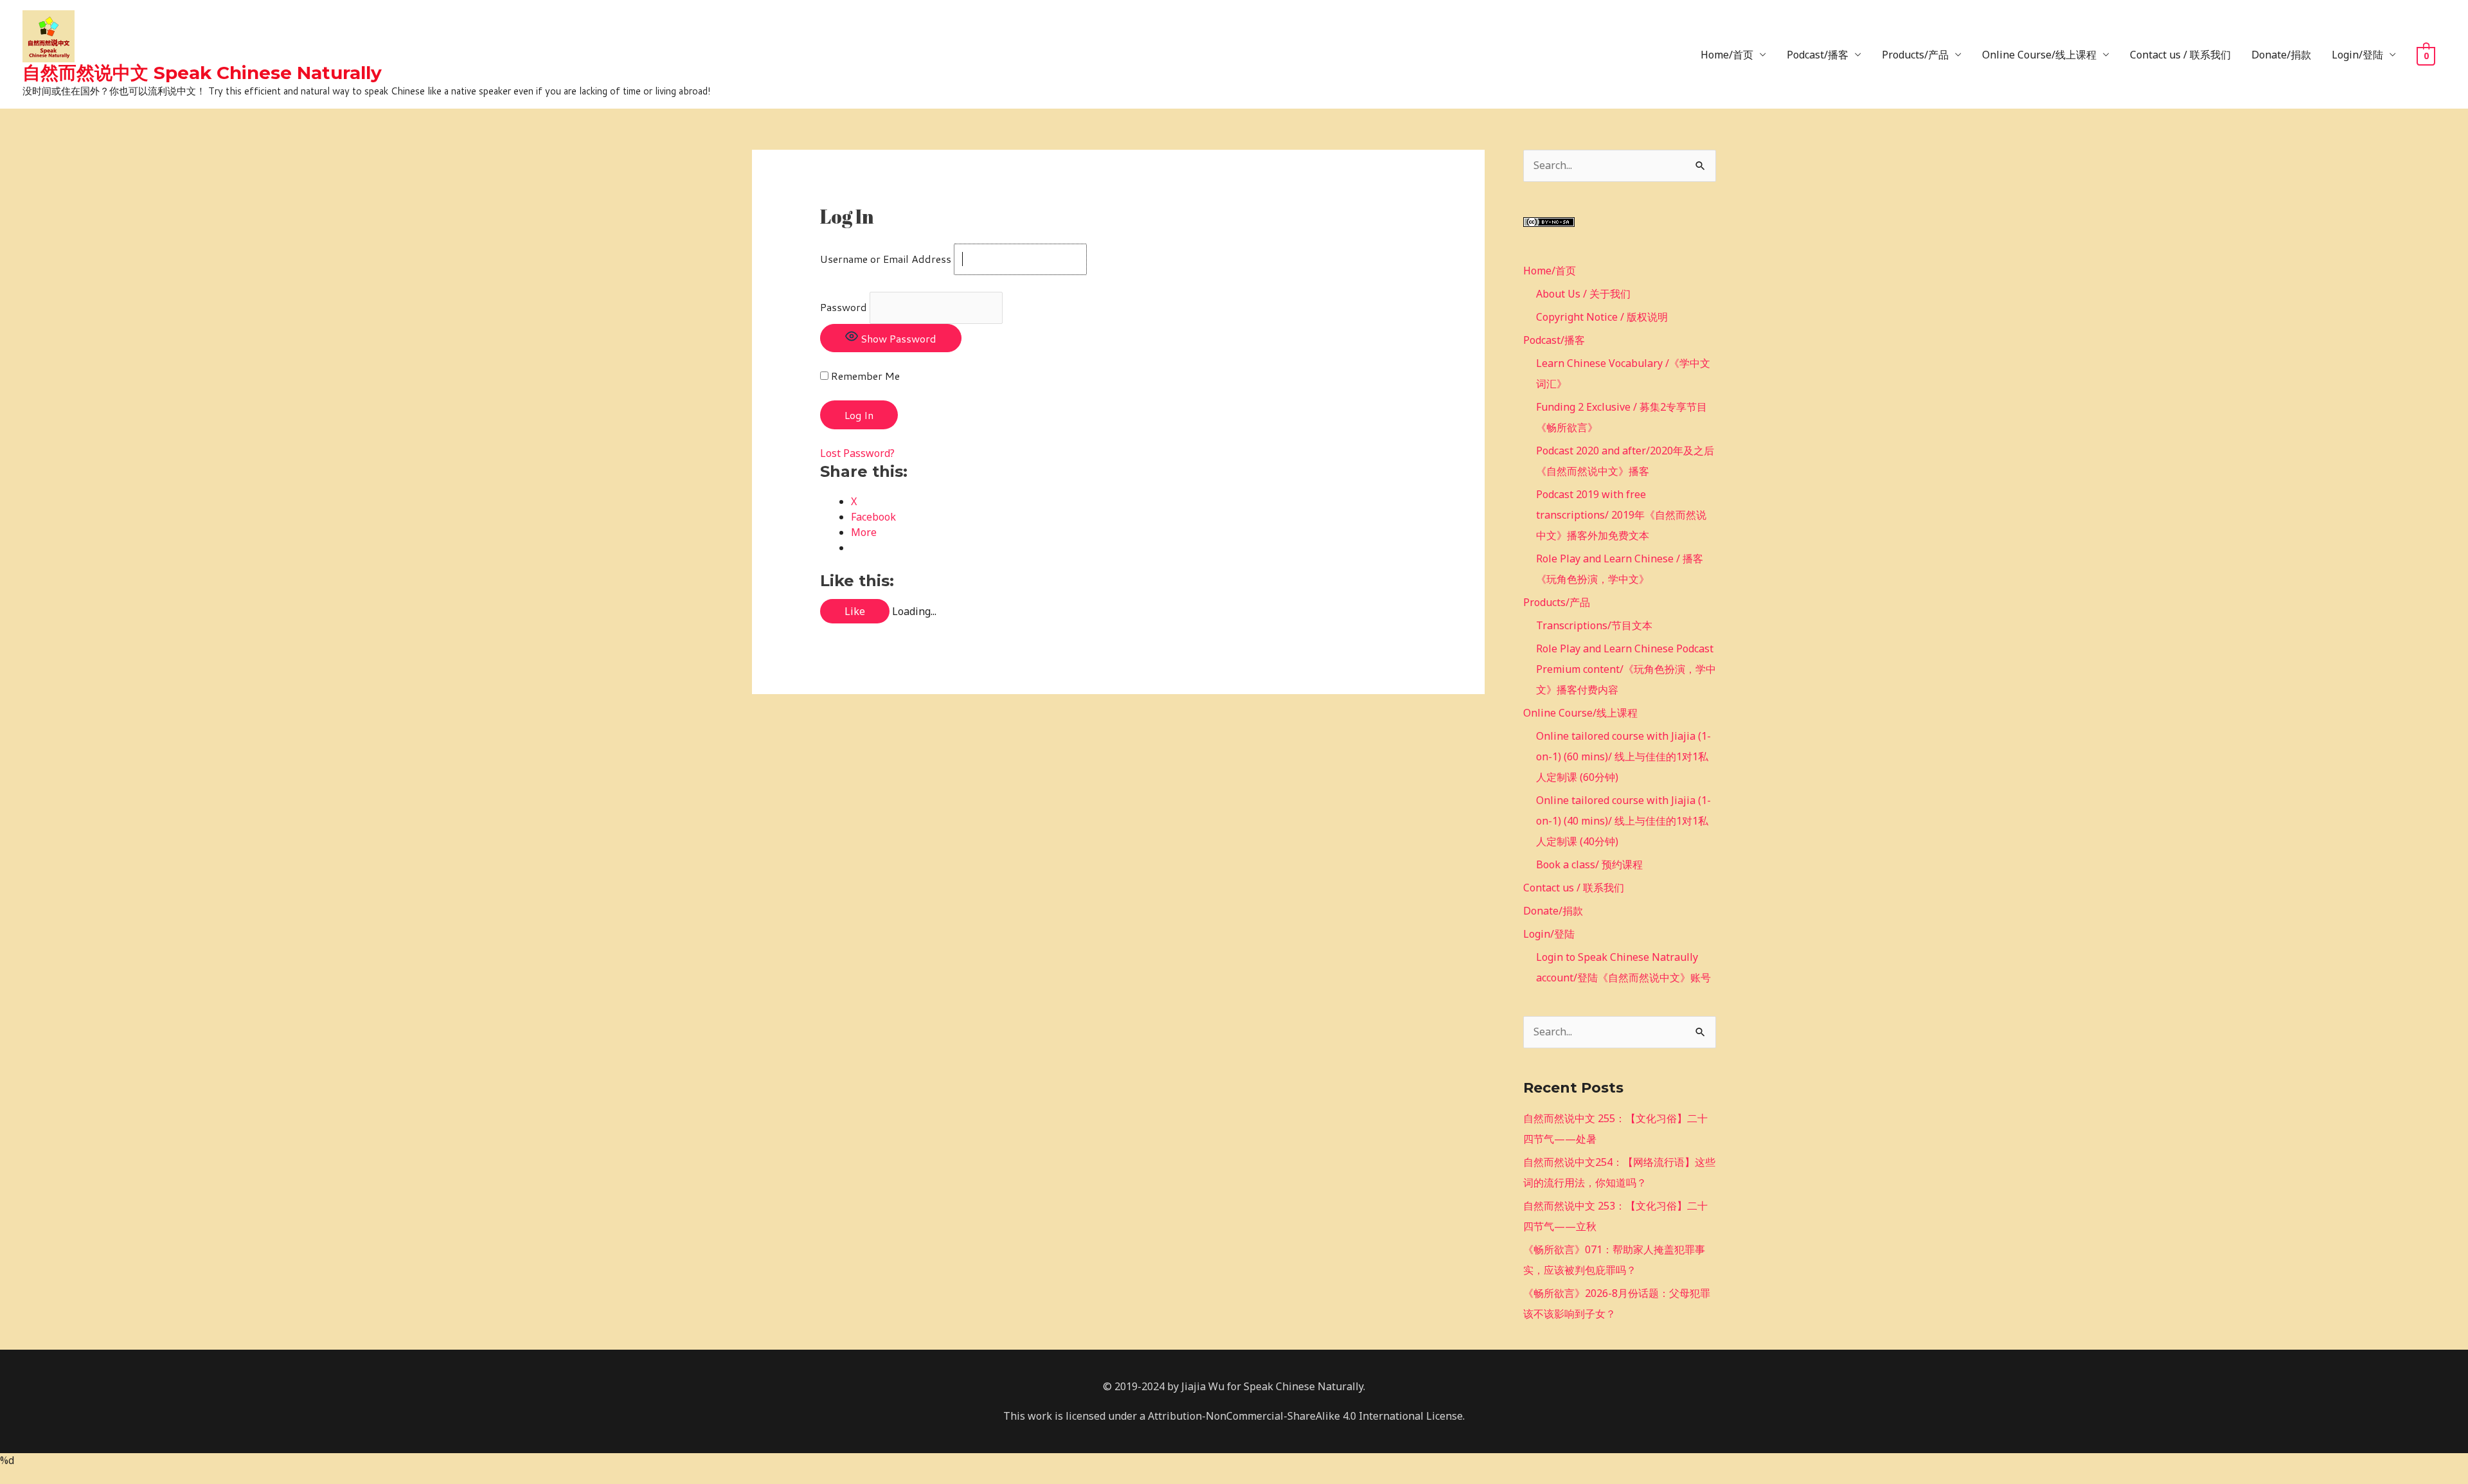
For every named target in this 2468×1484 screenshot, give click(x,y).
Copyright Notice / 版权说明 (1602, 317)
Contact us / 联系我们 (2180, 55)
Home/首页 (1727, 55)
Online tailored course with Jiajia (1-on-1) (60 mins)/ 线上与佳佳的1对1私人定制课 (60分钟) (1623, 756)
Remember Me (864, 376)
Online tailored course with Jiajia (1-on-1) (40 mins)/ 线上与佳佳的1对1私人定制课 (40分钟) (1623, 821)
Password (844, 307)
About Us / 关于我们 (1583, 294)
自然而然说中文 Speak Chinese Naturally (202, 73)
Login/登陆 (2357, 55)
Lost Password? (857, 453)
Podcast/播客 (1818, 55)
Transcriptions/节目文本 (1594, 625)
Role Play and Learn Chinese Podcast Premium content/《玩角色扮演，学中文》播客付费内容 (1626, 669)
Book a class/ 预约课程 (1589, 864)
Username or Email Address (886, 259)
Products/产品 (1915, 55)
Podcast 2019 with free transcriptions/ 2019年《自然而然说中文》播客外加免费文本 (1621, 515)
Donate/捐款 (2281, 55)
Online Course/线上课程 (2039, 55)
